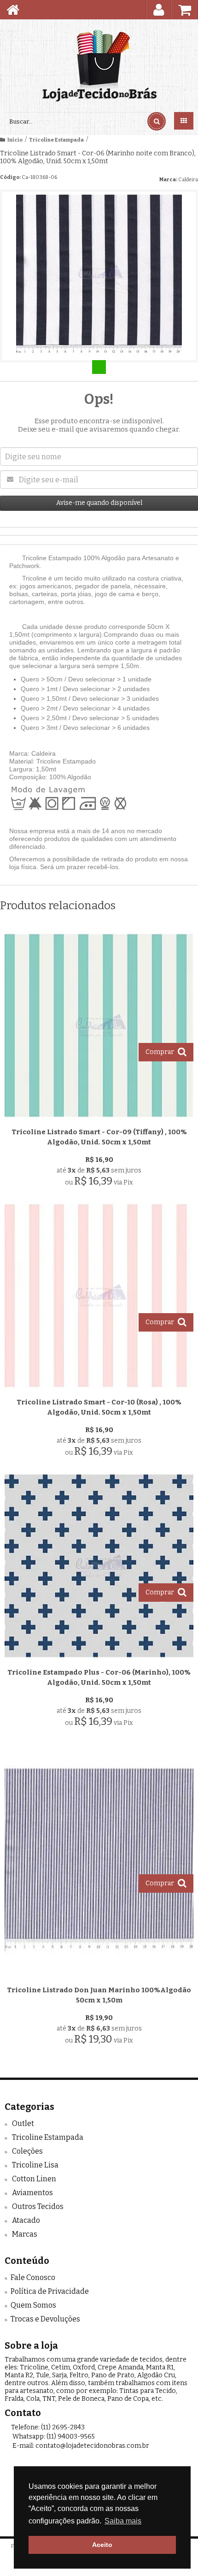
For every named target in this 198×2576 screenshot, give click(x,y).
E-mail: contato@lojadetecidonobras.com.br (80, 2446)
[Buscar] (157, 121)
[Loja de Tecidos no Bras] (99, 66)
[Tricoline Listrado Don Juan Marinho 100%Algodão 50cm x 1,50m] (99, 1896)
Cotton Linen (34, 2179)
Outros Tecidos (38, 2206)
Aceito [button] (102, 2545)
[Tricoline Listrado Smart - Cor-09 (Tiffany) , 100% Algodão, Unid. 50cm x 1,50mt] (99, 1061)
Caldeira (188, 180)
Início (15, 140)
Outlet (23, 2123)
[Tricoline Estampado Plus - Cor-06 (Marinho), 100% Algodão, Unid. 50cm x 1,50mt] (99, 1602)
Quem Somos (33, 2305)
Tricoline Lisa (35, 2165)
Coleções (27, 2151)
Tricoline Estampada (56, 140)
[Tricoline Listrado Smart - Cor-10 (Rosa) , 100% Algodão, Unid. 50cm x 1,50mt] (99, 1332)
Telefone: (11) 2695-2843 (47, 2427)
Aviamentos (32, 2193)
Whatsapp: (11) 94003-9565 (53, 2437)
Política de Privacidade (50, 2291)
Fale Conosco (33, 2277)
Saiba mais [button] (123, 2521)
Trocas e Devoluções (45, 2319)
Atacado (26, 2220)
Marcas (25, 2234)
